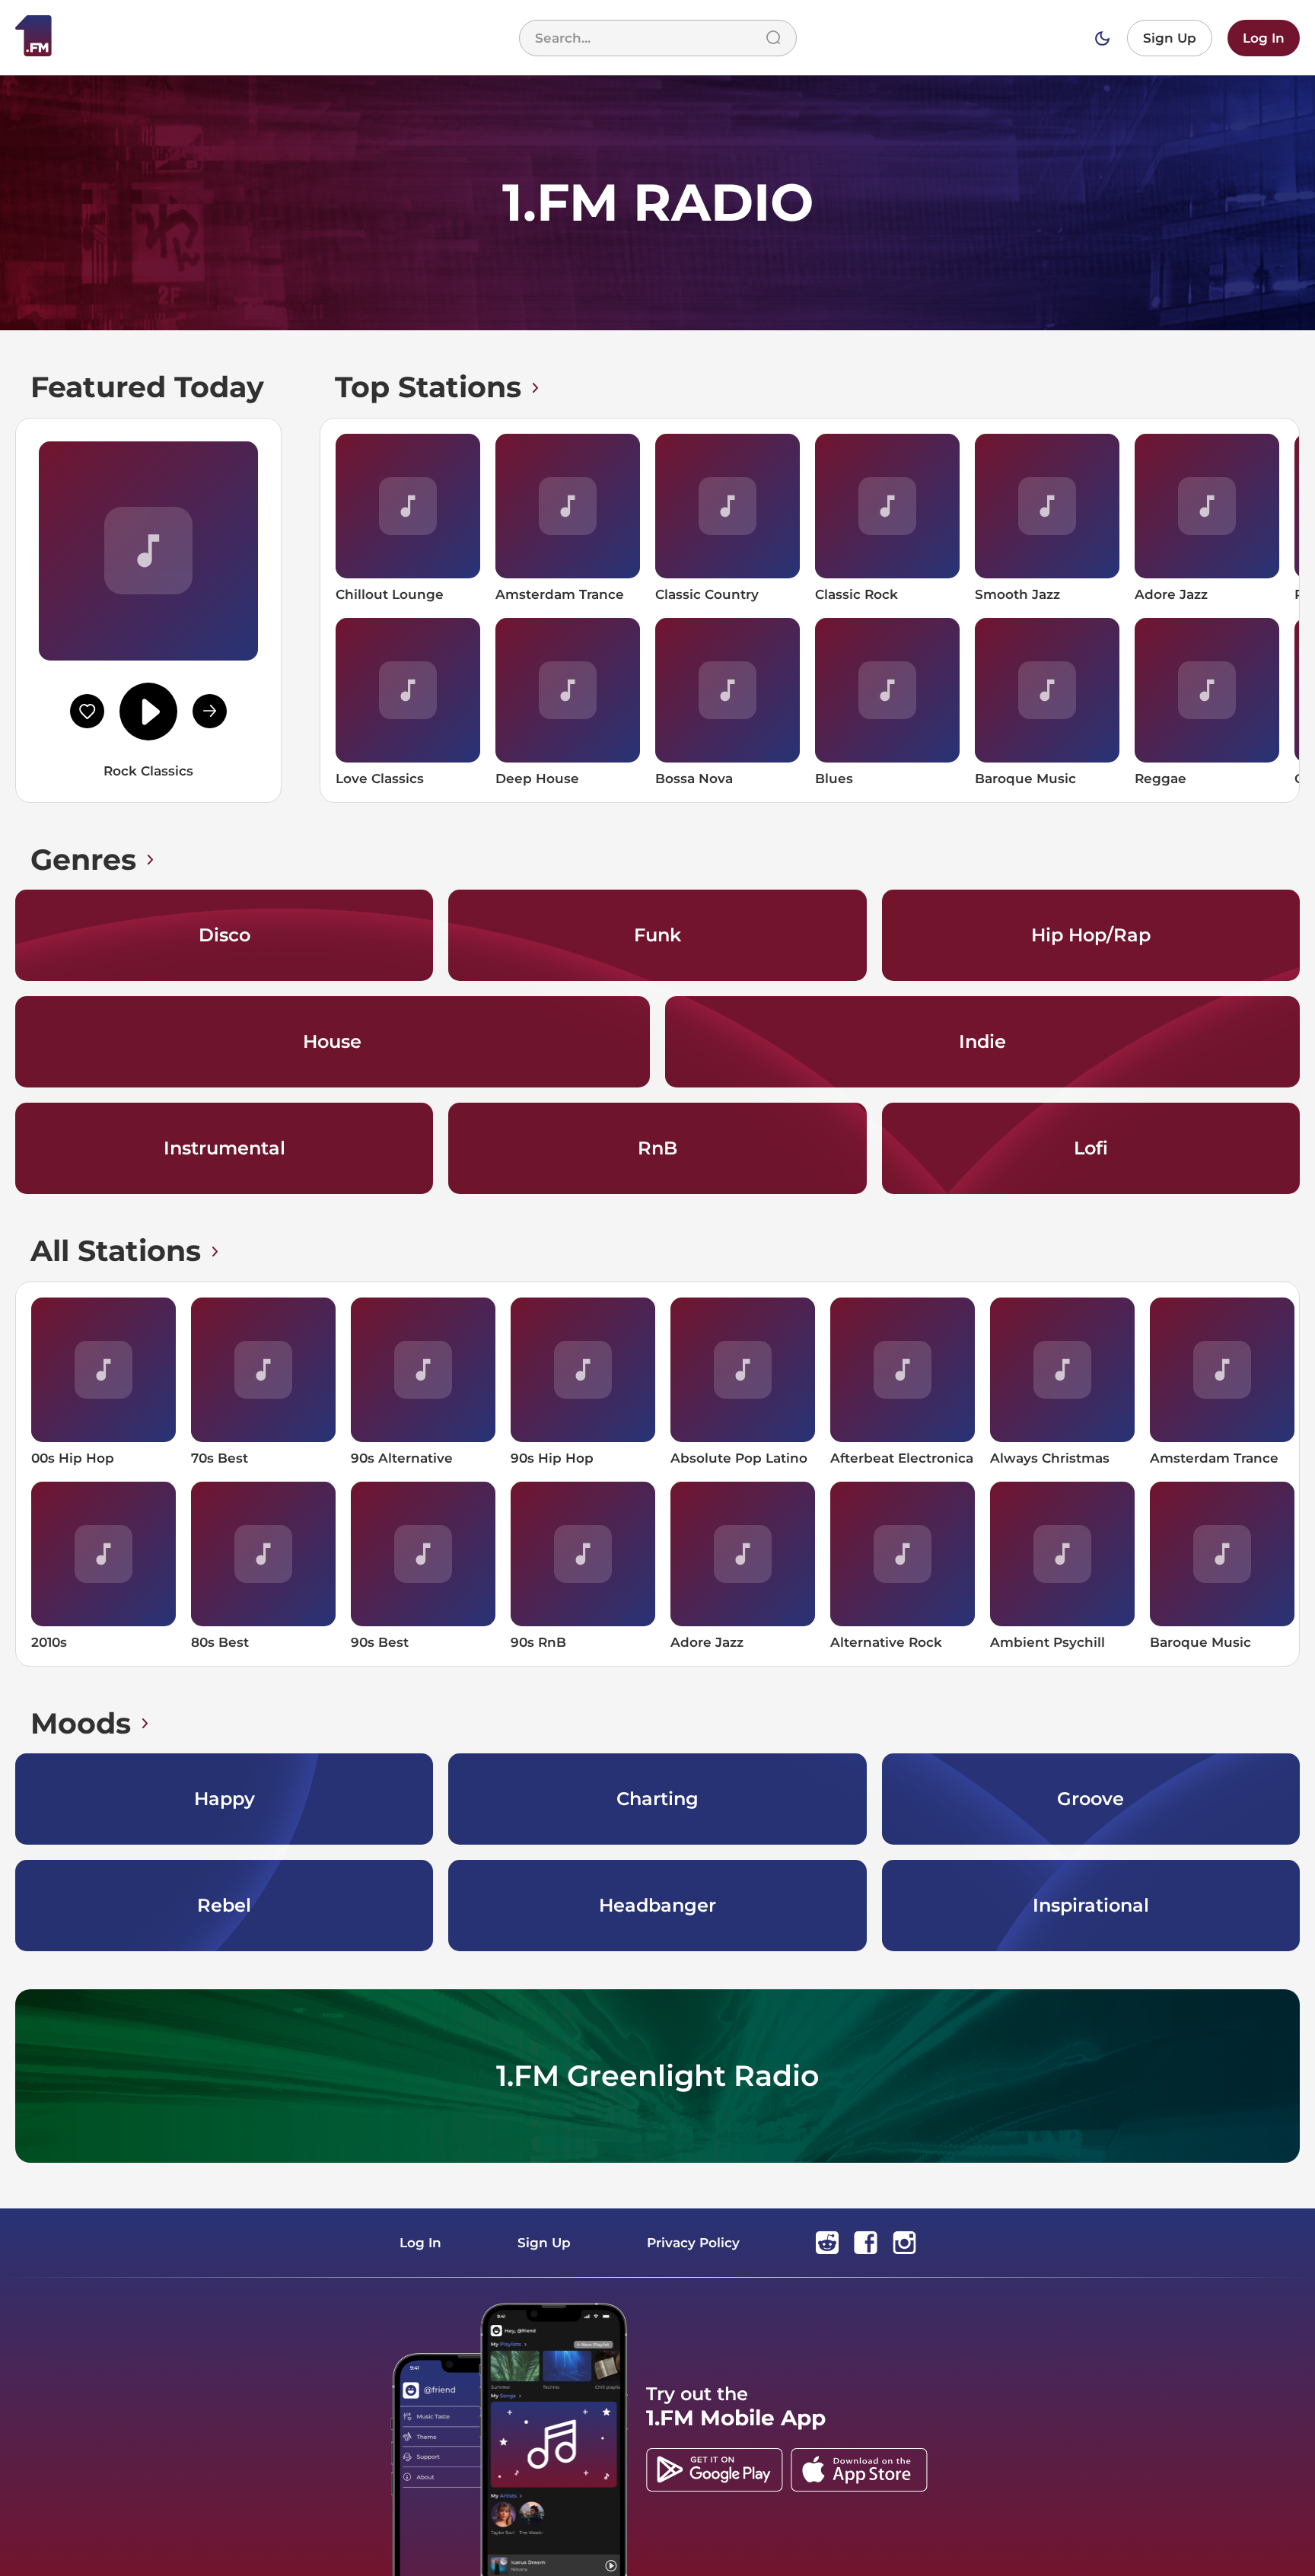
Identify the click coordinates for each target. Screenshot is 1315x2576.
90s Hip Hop (552, 1458)
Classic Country (707, 594)
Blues (834, 779)
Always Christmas (1050, 1458)
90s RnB (538, 1642)
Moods (81, 1723)
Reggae (1161, 779)
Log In (1264, 38)
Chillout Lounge (390, 594)
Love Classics (380, 779)
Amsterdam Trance (560, 594)
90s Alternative (402, 1458)
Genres (83, 860)
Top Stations (428, 387)
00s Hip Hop (73, 1458)
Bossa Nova (694, 779)
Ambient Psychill (1048, 1642)
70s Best (220, 1458)
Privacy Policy (693, 2243)
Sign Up (1170, 38)
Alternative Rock (886, 1642)
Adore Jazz (1171, 594)
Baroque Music (1025, 779)
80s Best (220, 1642)
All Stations (116, 1251)
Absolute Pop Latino (739, 1458)
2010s (49, 1642)
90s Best (380, 1642)
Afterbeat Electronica (902, 1458)
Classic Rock (857, 594)
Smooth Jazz (1017, 594)
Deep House (537, 779)
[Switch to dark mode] (1102, 38)
